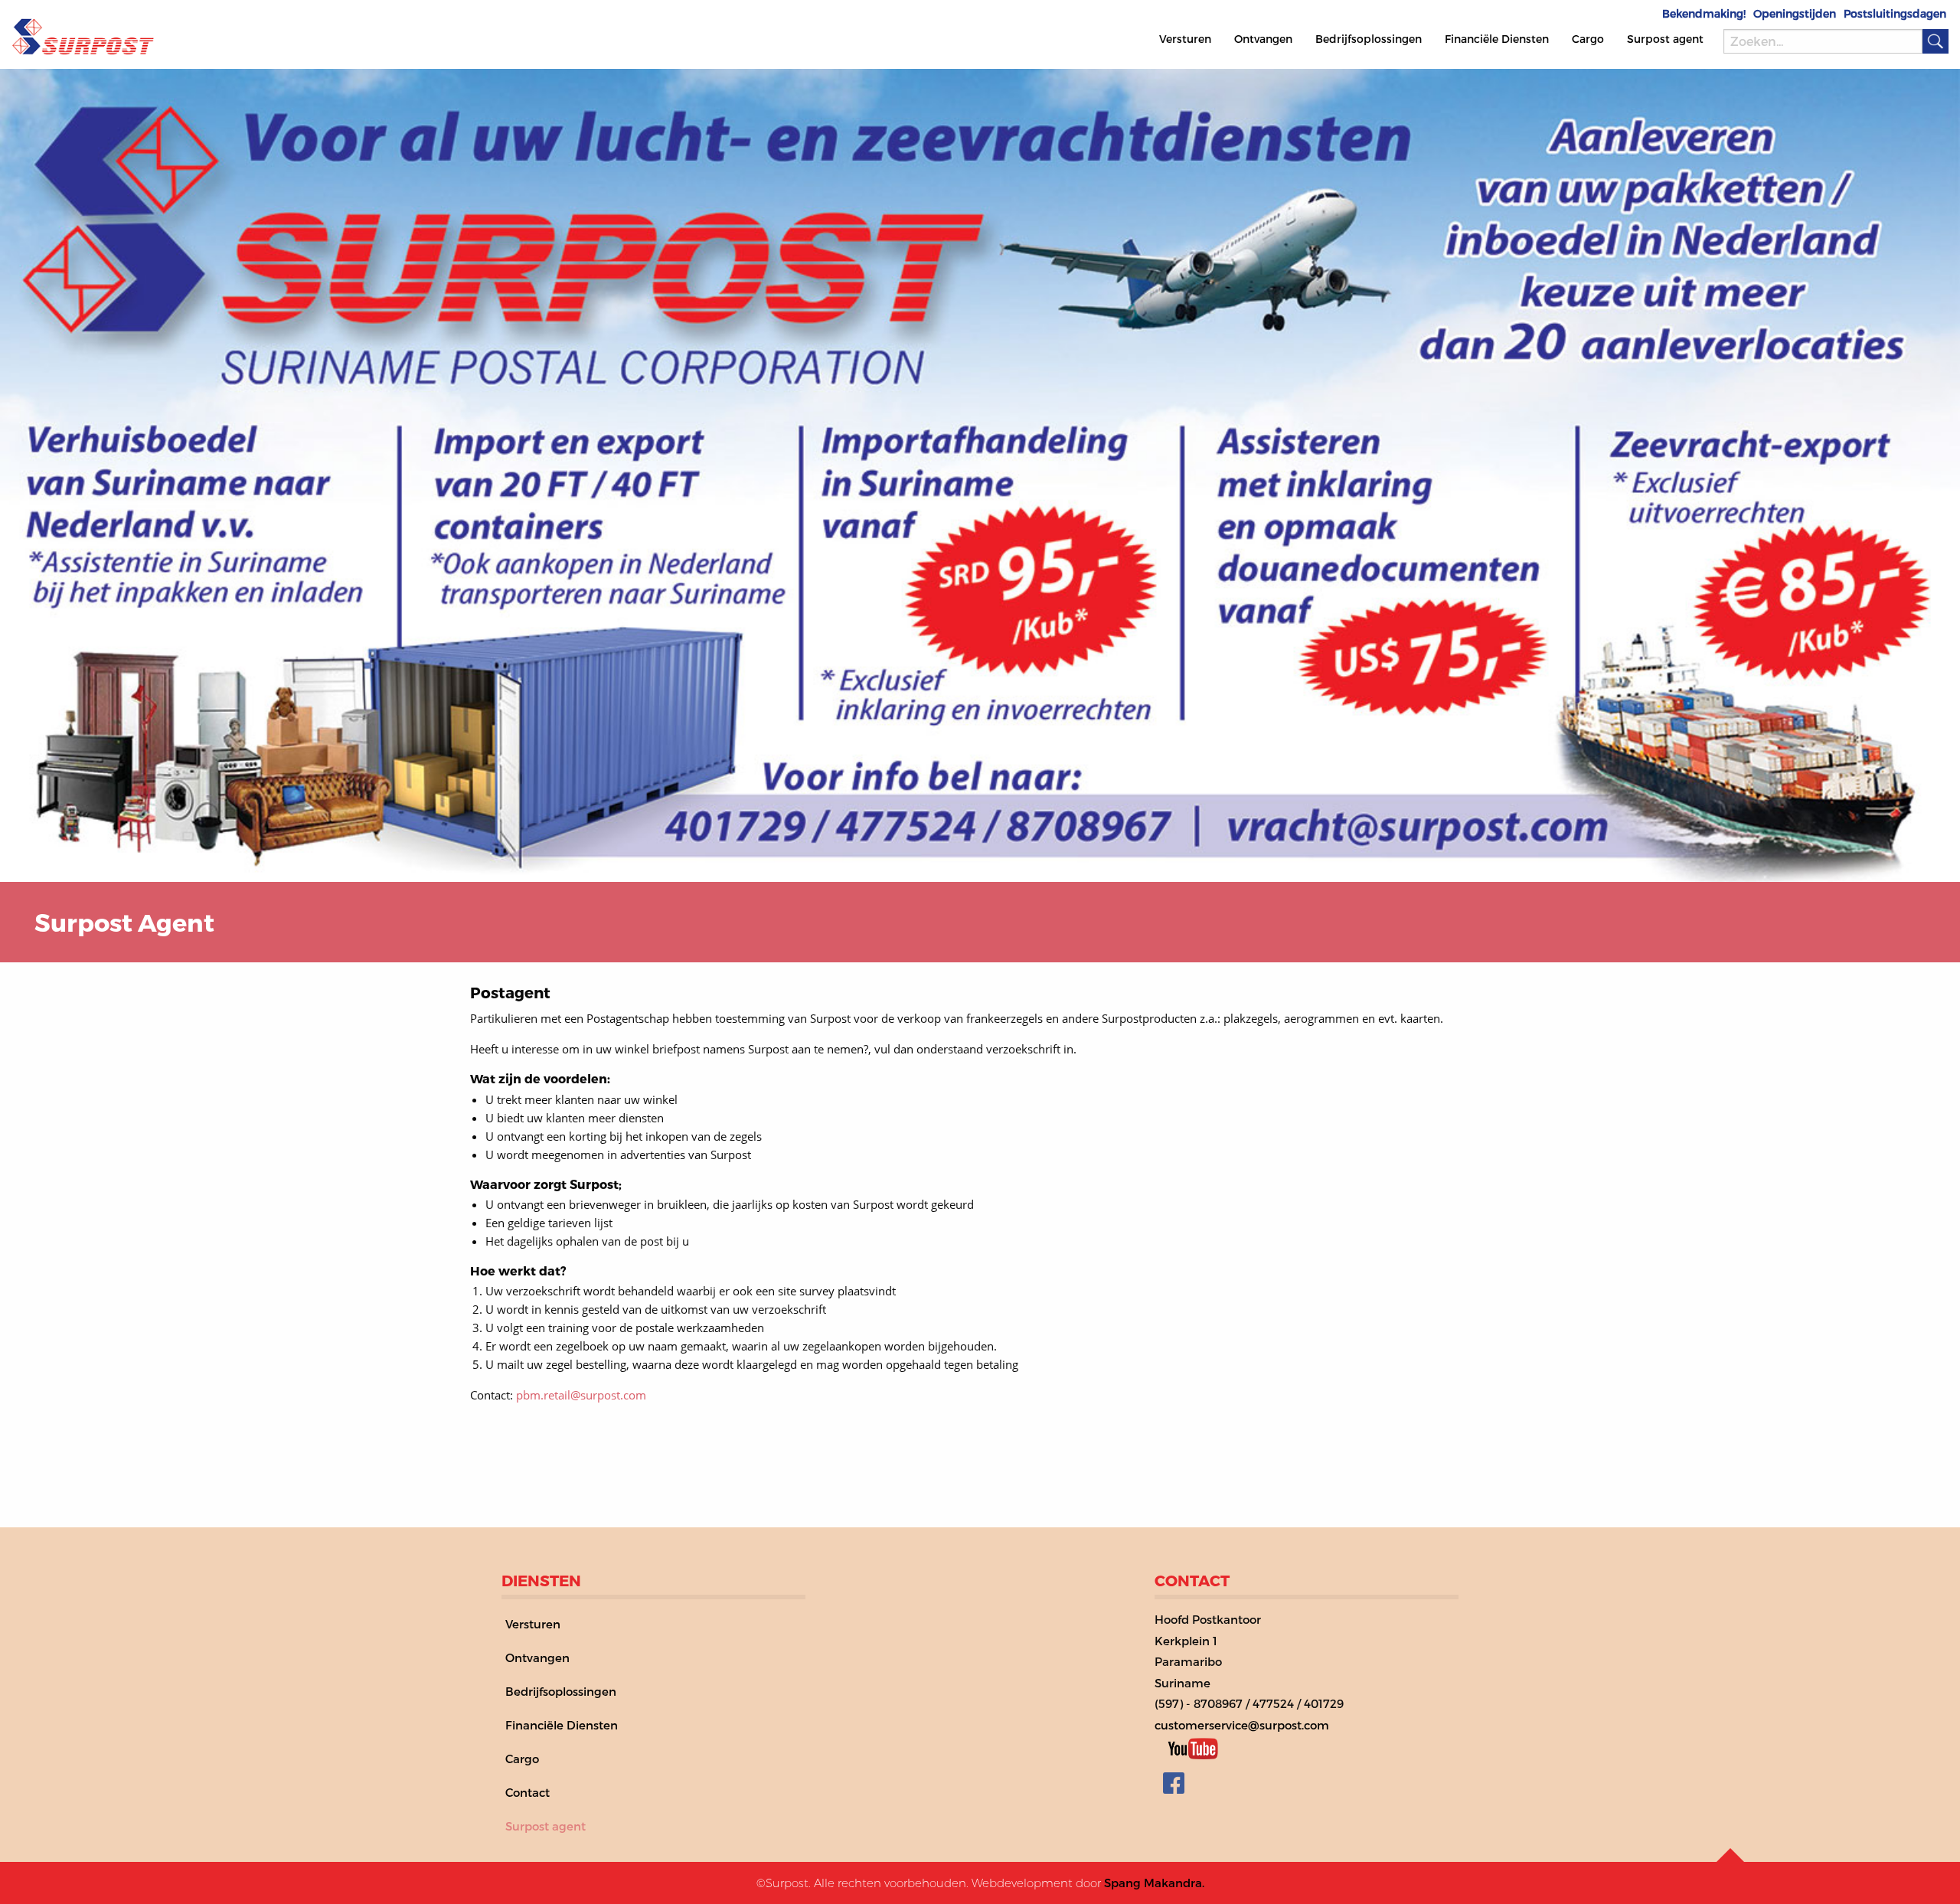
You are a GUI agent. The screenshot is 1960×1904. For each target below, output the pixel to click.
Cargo (1588, 39)
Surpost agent (1665, 39)
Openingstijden (1795, 14)
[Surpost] (83, 33)
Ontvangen (1263, 39)
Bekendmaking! (1704, 14)
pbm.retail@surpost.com (581, 1395)
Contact (528, 1792)
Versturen (1185, 39)
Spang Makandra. (1154, 1883)
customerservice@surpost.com (1242, 1725)
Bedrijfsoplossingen (1369, 39)
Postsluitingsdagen (1895, 14)
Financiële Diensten (1497, 39)
